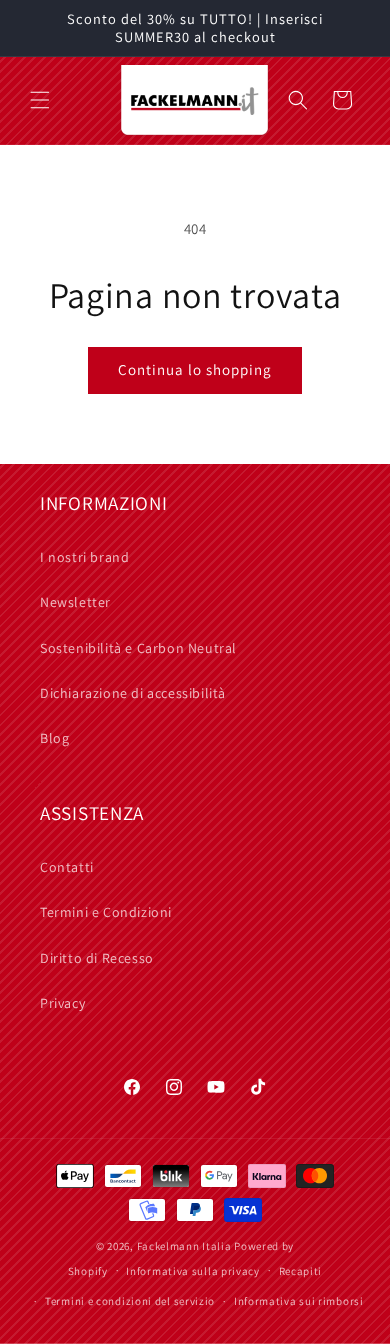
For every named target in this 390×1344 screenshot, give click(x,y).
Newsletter (75, 602)
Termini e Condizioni (106, 912)
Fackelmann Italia (184, 1246)
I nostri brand (84, 557)
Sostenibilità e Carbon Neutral (138, 648)
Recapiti (301, 1271)
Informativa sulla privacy (193, 1271)
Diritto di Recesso (97, 958)
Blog (54, 738)
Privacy (62, 1003)
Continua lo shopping (195, 369)
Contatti (67, 867)
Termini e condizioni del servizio (130, 1301)
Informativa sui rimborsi (299, 1301)
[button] (40, 100)
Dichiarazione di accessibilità (133, 693)
